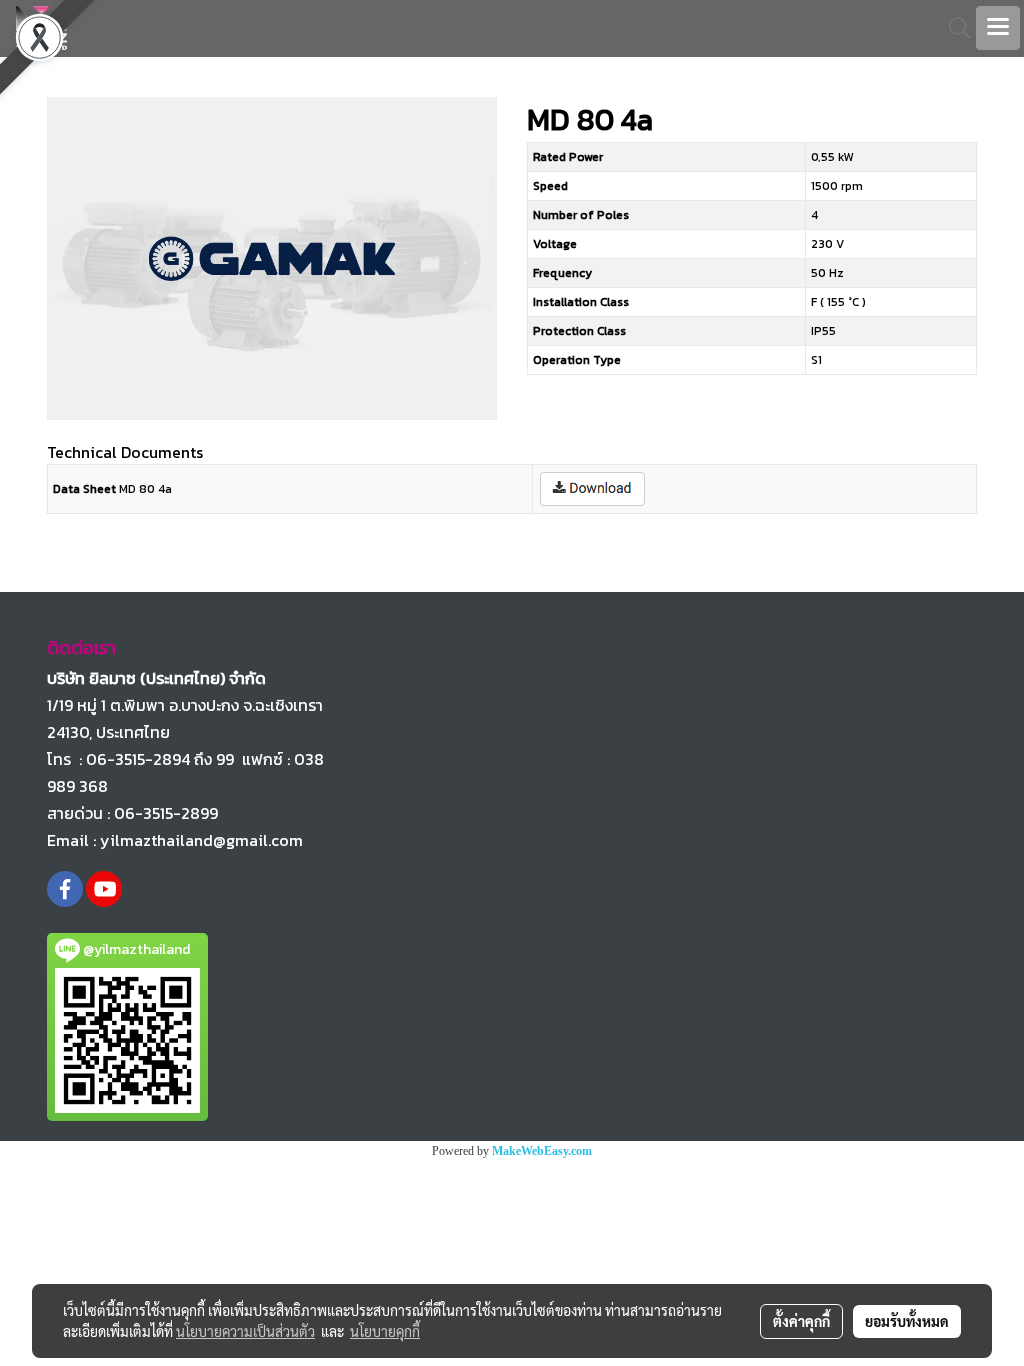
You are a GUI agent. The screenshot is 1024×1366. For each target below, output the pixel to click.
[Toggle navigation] (998, 28)
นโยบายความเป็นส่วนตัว (245, 1331)
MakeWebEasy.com (542, 1151)
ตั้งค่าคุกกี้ (801, 1321)
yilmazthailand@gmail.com (201, 840)
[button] (953, 28)
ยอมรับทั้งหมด (907, 1321)
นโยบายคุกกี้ (385, 1331)
